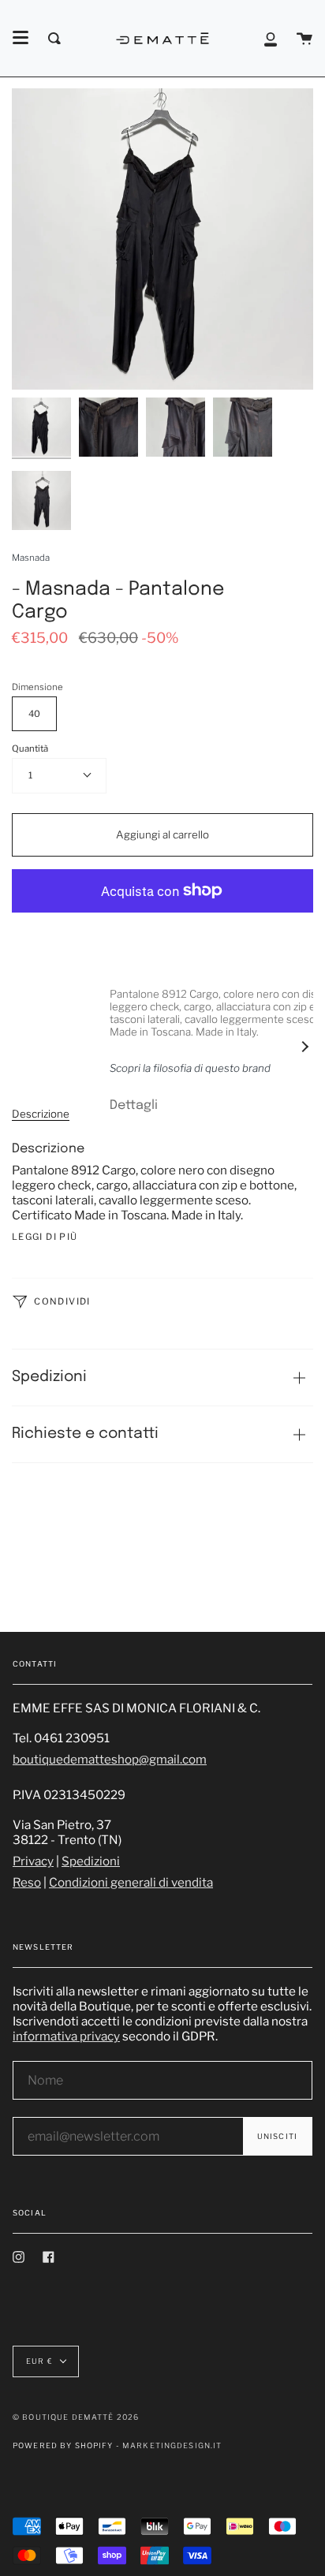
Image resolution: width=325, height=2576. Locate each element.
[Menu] (21, 38)
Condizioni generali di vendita (131, 1882)
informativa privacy (66, 2036)
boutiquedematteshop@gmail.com (110, 1759)
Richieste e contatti (85, 1434)
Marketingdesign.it (172, 2445)
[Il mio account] (271, 38)
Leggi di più (45, 1237)
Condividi (61, 1301)
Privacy (33, 1861)
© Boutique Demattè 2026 (76, 2417)
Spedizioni (49, 1377)
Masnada (31, 558)
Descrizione (41, 1114)
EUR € (39, 2361)
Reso (27, 1882)
